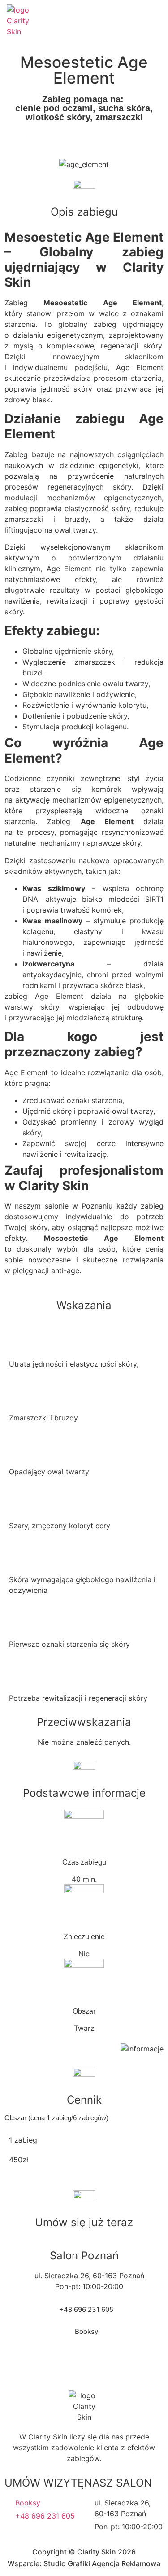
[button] (155, 21)
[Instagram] (117, 21)
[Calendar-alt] (137, 21)
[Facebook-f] (98, 21)
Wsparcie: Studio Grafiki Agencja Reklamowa (84, 2563)
